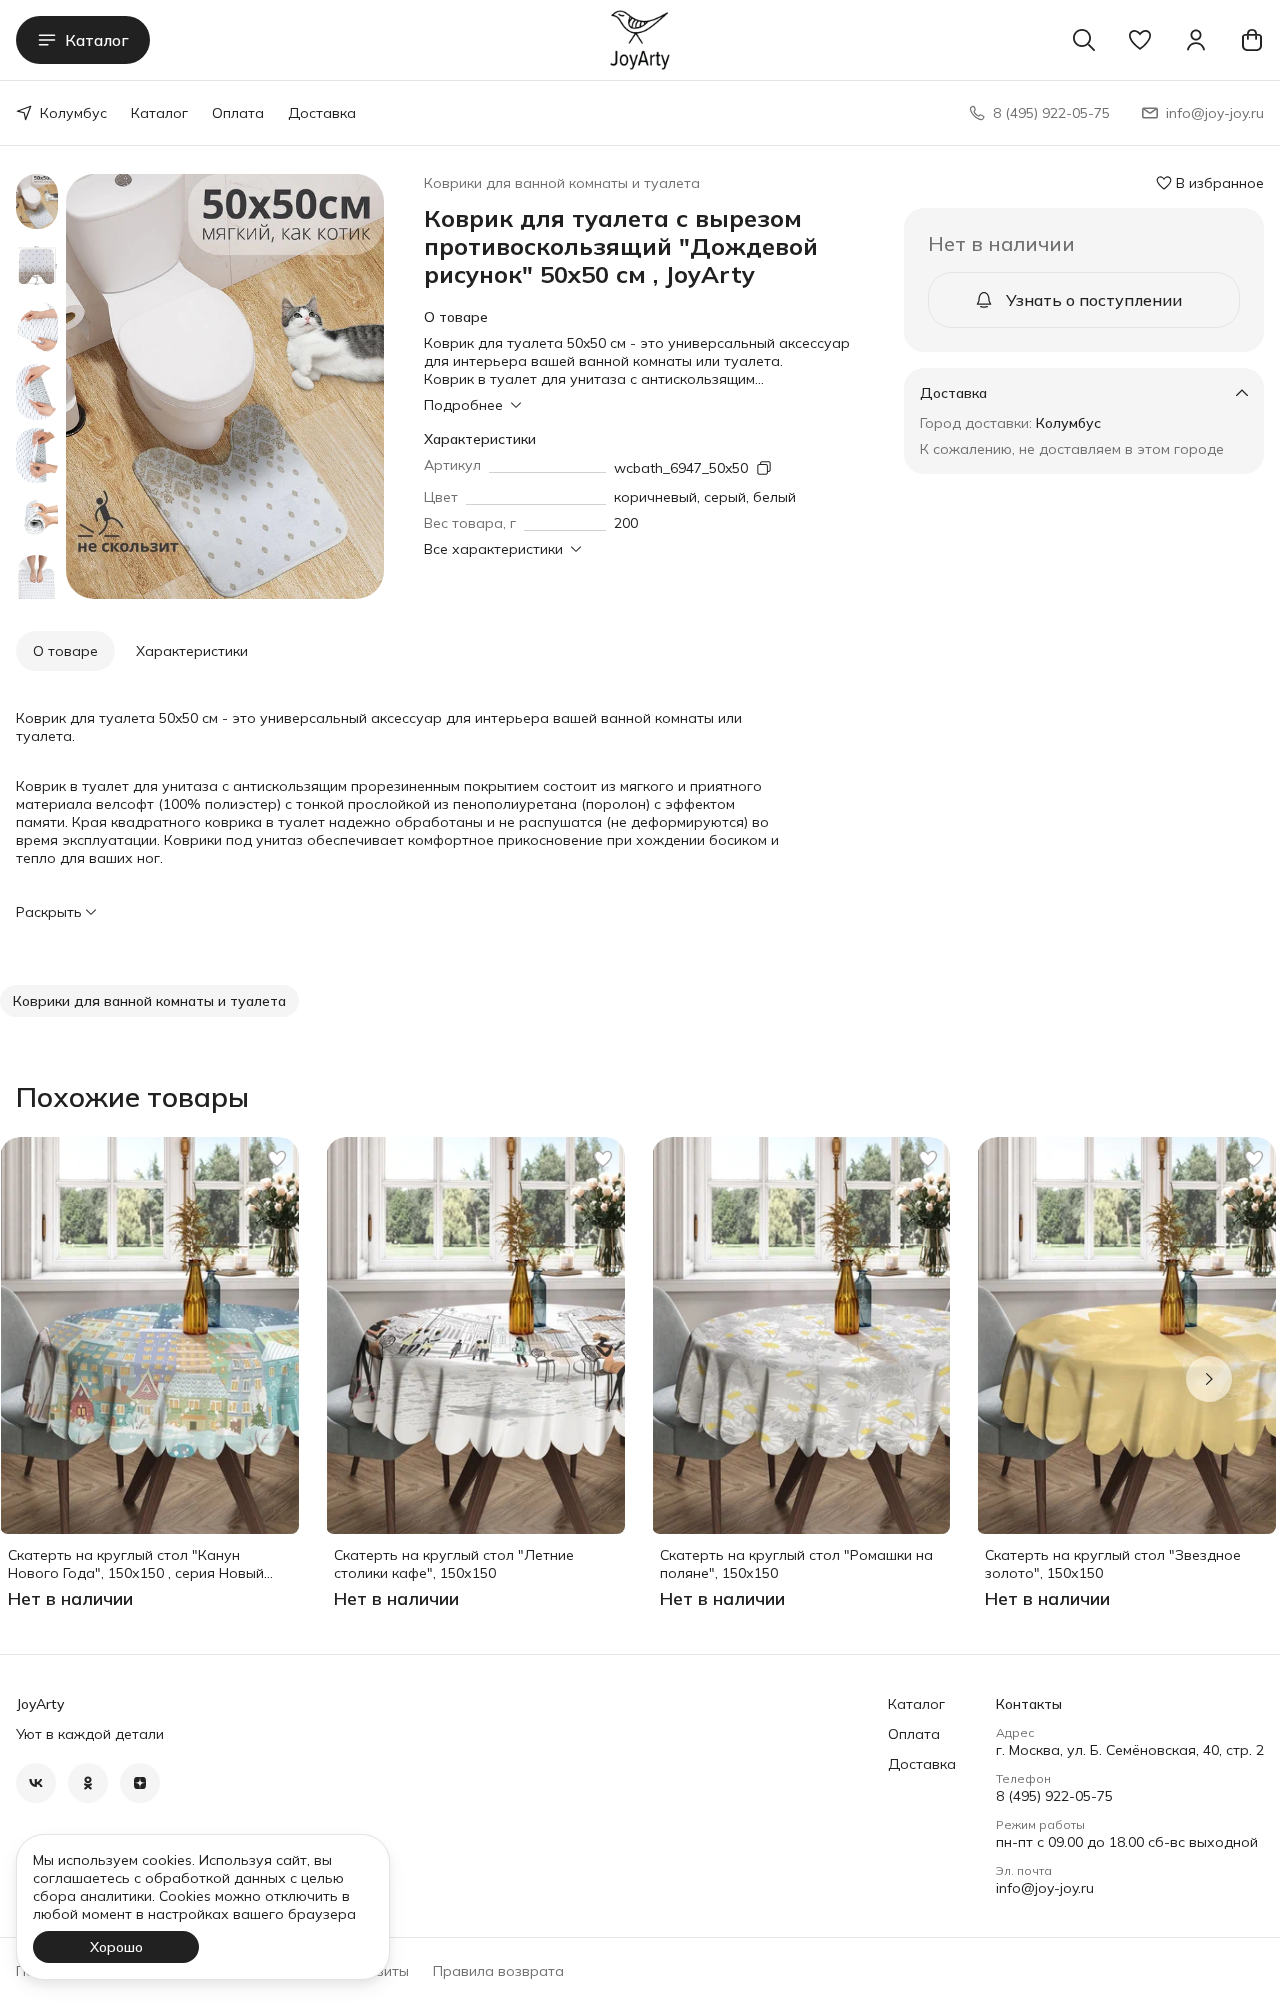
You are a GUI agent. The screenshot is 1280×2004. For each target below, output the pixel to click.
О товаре (65, 651)
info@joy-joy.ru (1045, 1888)
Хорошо (116, 1947)
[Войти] (1196, 40)
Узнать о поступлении (1094, 300)
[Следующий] (1209, 1379)
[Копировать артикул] (764, 468)
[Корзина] (1252, 40)
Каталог (97, 40)
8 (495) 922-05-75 (1054, 1796)
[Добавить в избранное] (277, 1159)
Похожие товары (132, 1097)
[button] (1140, 40)
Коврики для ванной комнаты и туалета (562, 183)
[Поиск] (1084, 40)
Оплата (238, 113)
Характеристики (192, 651)
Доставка (322, 113)
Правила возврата (498, 1971)
